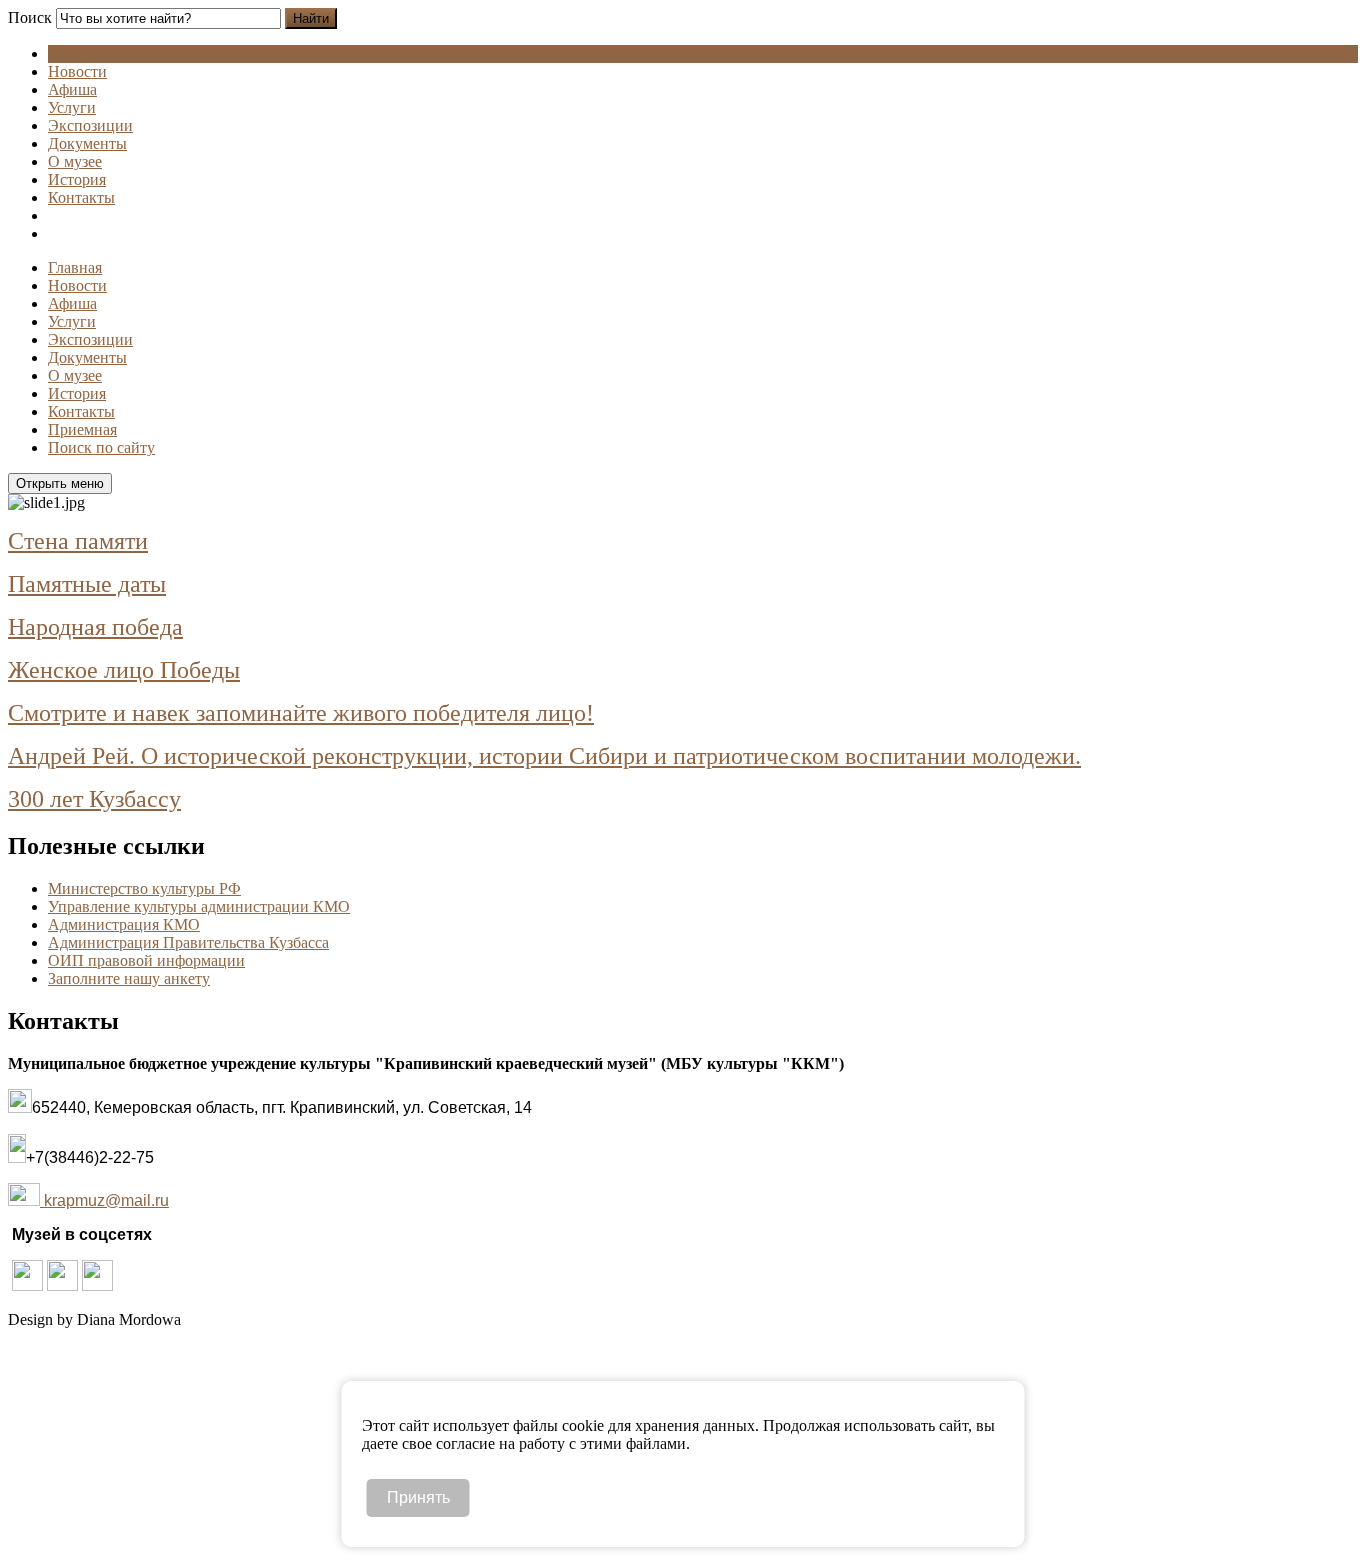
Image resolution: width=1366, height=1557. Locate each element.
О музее (75, 161)
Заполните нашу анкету (129, 978)
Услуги (72, 107)
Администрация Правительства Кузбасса (188, 942)
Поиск (30, 17)
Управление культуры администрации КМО (199, 906)
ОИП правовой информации (146, 960)
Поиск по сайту (101, 447)
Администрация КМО (124, 924)
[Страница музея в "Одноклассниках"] (27, 1285)
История (77, 179)
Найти (311, 18)
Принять (418, 1497)
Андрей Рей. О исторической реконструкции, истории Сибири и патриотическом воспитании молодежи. (544, 756)
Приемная (82, 429)
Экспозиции (90, 125)
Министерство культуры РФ (144, 888)
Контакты (81, 197)
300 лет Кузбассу (94, 799)
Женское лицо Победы (124, 670)
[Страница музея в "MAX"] (97, 1285)
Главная (75, 267)
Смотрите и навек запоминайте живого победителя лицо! (301, 713)
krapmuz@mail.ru (106, 1200)
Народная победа (95, 627)
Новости (77, 71)
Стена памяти (78, 541)
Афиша (72, 89)
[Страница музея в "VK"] (62, 1285)
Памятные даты (87, 584)
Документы (87, 143)
